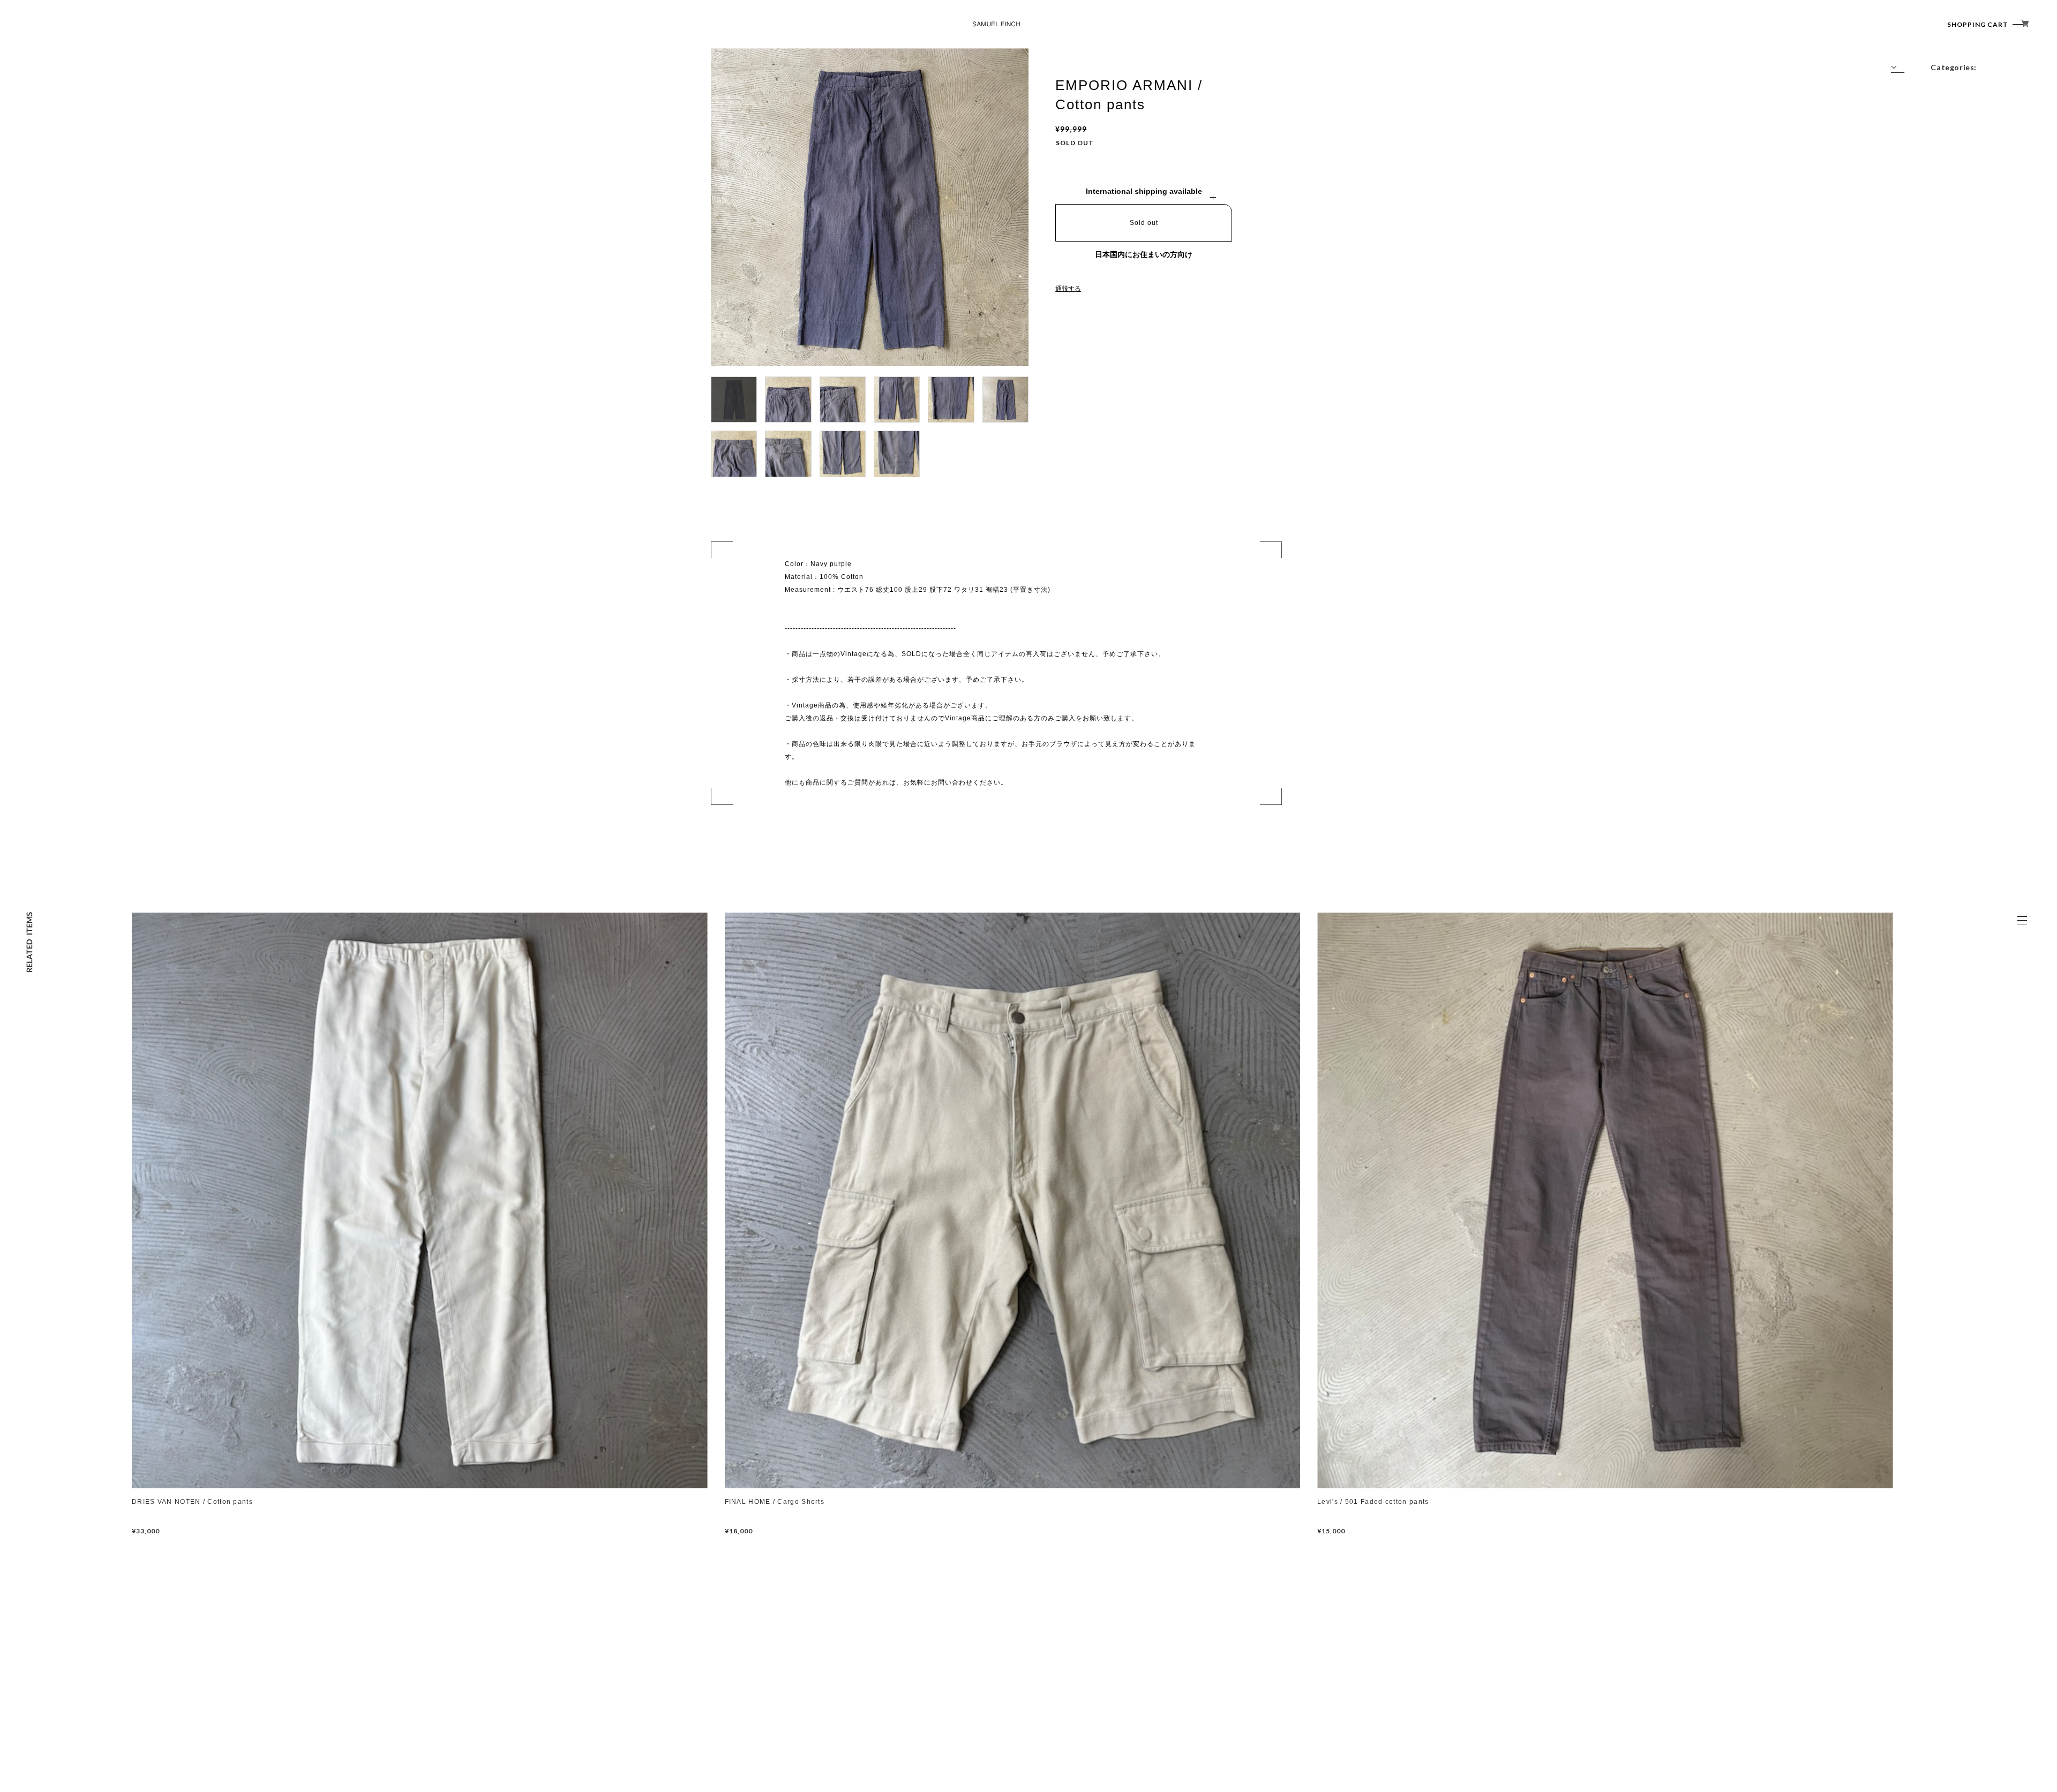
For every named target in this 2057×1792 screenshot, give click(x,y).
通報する (1068, 289)
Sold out (1144, 223)
